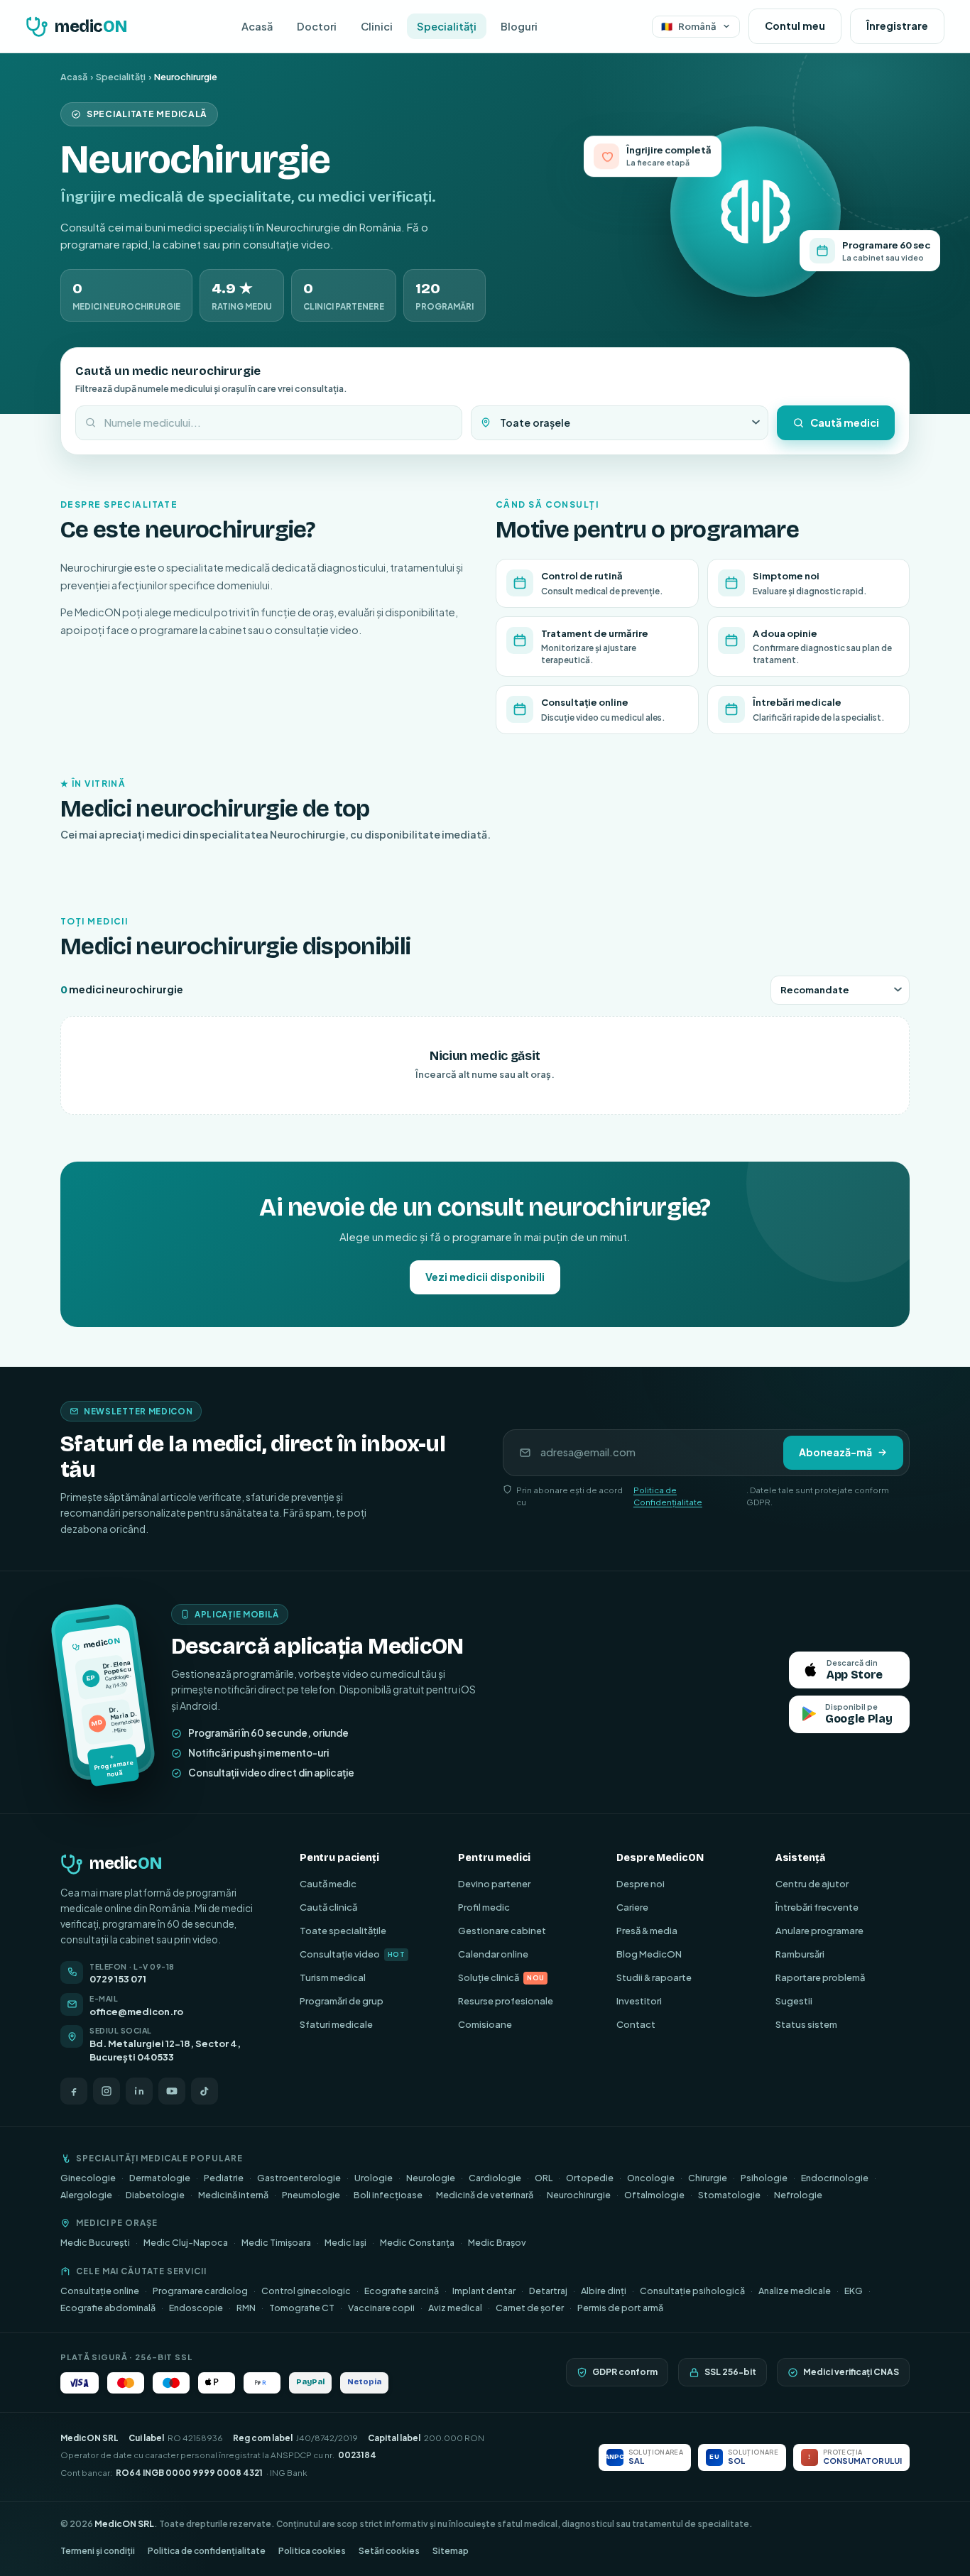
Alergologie (86, 2195)
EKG (854, 2291)
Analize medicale (795, 2291)
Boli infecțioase (388, 2195)
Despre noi (641, 1884)
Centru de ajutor (812, 1884)
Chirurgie (708, 2178)
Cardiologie (495, 2178)
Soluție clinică (501, 1977)
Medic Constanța (417, 2242)
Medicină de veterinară (485, 2195)
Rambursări (800, 1954)
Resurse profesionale (506, 2001)
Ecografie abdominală (108, 2308)
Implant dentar (484, 2291)
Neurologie (431, 2178)
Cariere (632, 1907)
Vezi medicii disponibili (485, 1277)
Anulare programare (819, 1931)
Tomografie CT (302, 2308)
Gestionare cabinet (502, 1931)
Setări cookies (389, 2551)
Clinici (377, 26)
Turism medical (333, 1977)
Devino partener (494, 1884)
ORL (544, 2178)
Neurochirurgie (579, 2195)
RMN (246, 2308)
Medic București (95, 2242)
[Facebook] (74, 2091)
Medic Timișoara (276, 2242)
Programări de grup (342, 2001)
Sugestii (794, 2001)
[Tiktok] (205, 2091)
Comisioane (485, 2024)
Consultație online (100, 2291)
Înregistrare (897, 26)
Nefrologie (798, 2195)
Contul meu (795, 26)
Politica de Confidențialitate (668, 1496)
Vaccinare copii (381, 2308)
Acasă (257, 26)
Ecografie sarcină (402, 2291)
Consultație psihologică (692, 2291)
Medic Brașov (497, 2242)
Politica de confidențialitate (207, 2551)
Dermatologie (160, 2178)
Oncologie (651, 2178)
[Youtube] (172, 2091)
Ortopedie (590, 2178)
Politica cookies (312, 2551)
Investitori (639, 2001)
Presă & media (647, 1931)
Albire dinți (604, 2291)
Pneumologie (311, 2195)
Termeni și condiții (98, 2551)
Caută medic (328, 1884)
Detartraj (548, 2291)
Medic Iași (345, 2242)
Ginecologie (88, 2178)
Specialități (447, 26)
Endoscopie (196, 2308)
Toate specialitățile (343, 1931)
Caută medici (845, 422)
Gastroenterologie (299, 2178)
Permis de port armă (620, 2308)
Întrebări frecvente (817, 1907)
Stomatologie (729, 2195)
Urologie (374, 2178)
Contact (636, 2024)
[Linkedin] (139, 2091)
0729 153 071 (118, 1979)
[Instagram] (107, 2091)
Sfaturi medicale (336, 2024)
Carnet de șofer (530, 2308)
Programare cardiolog (200, 2291)
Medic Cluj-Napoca (186, 2242)
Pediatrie (224, 2178)
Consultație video (352, 1954)
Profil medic (484, 1907)
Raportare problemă (820, 1977)
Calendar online (493, 1954)
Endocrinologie (835, 2178)
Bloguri (519, 26)
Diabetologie (155, 2195)
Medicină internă (233, 2195)
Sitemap (451, 2551)
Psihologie (764, 2178)
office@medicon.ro (136, 2012)
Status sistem (806, 2024)
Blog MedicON (649, 1954)
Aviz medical (455, 2308)
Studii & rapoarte (654, 1977)
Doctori (317, 26)
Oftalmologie (654, 2195)
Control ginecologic (306, 2291)
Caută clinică (328, 1907)
